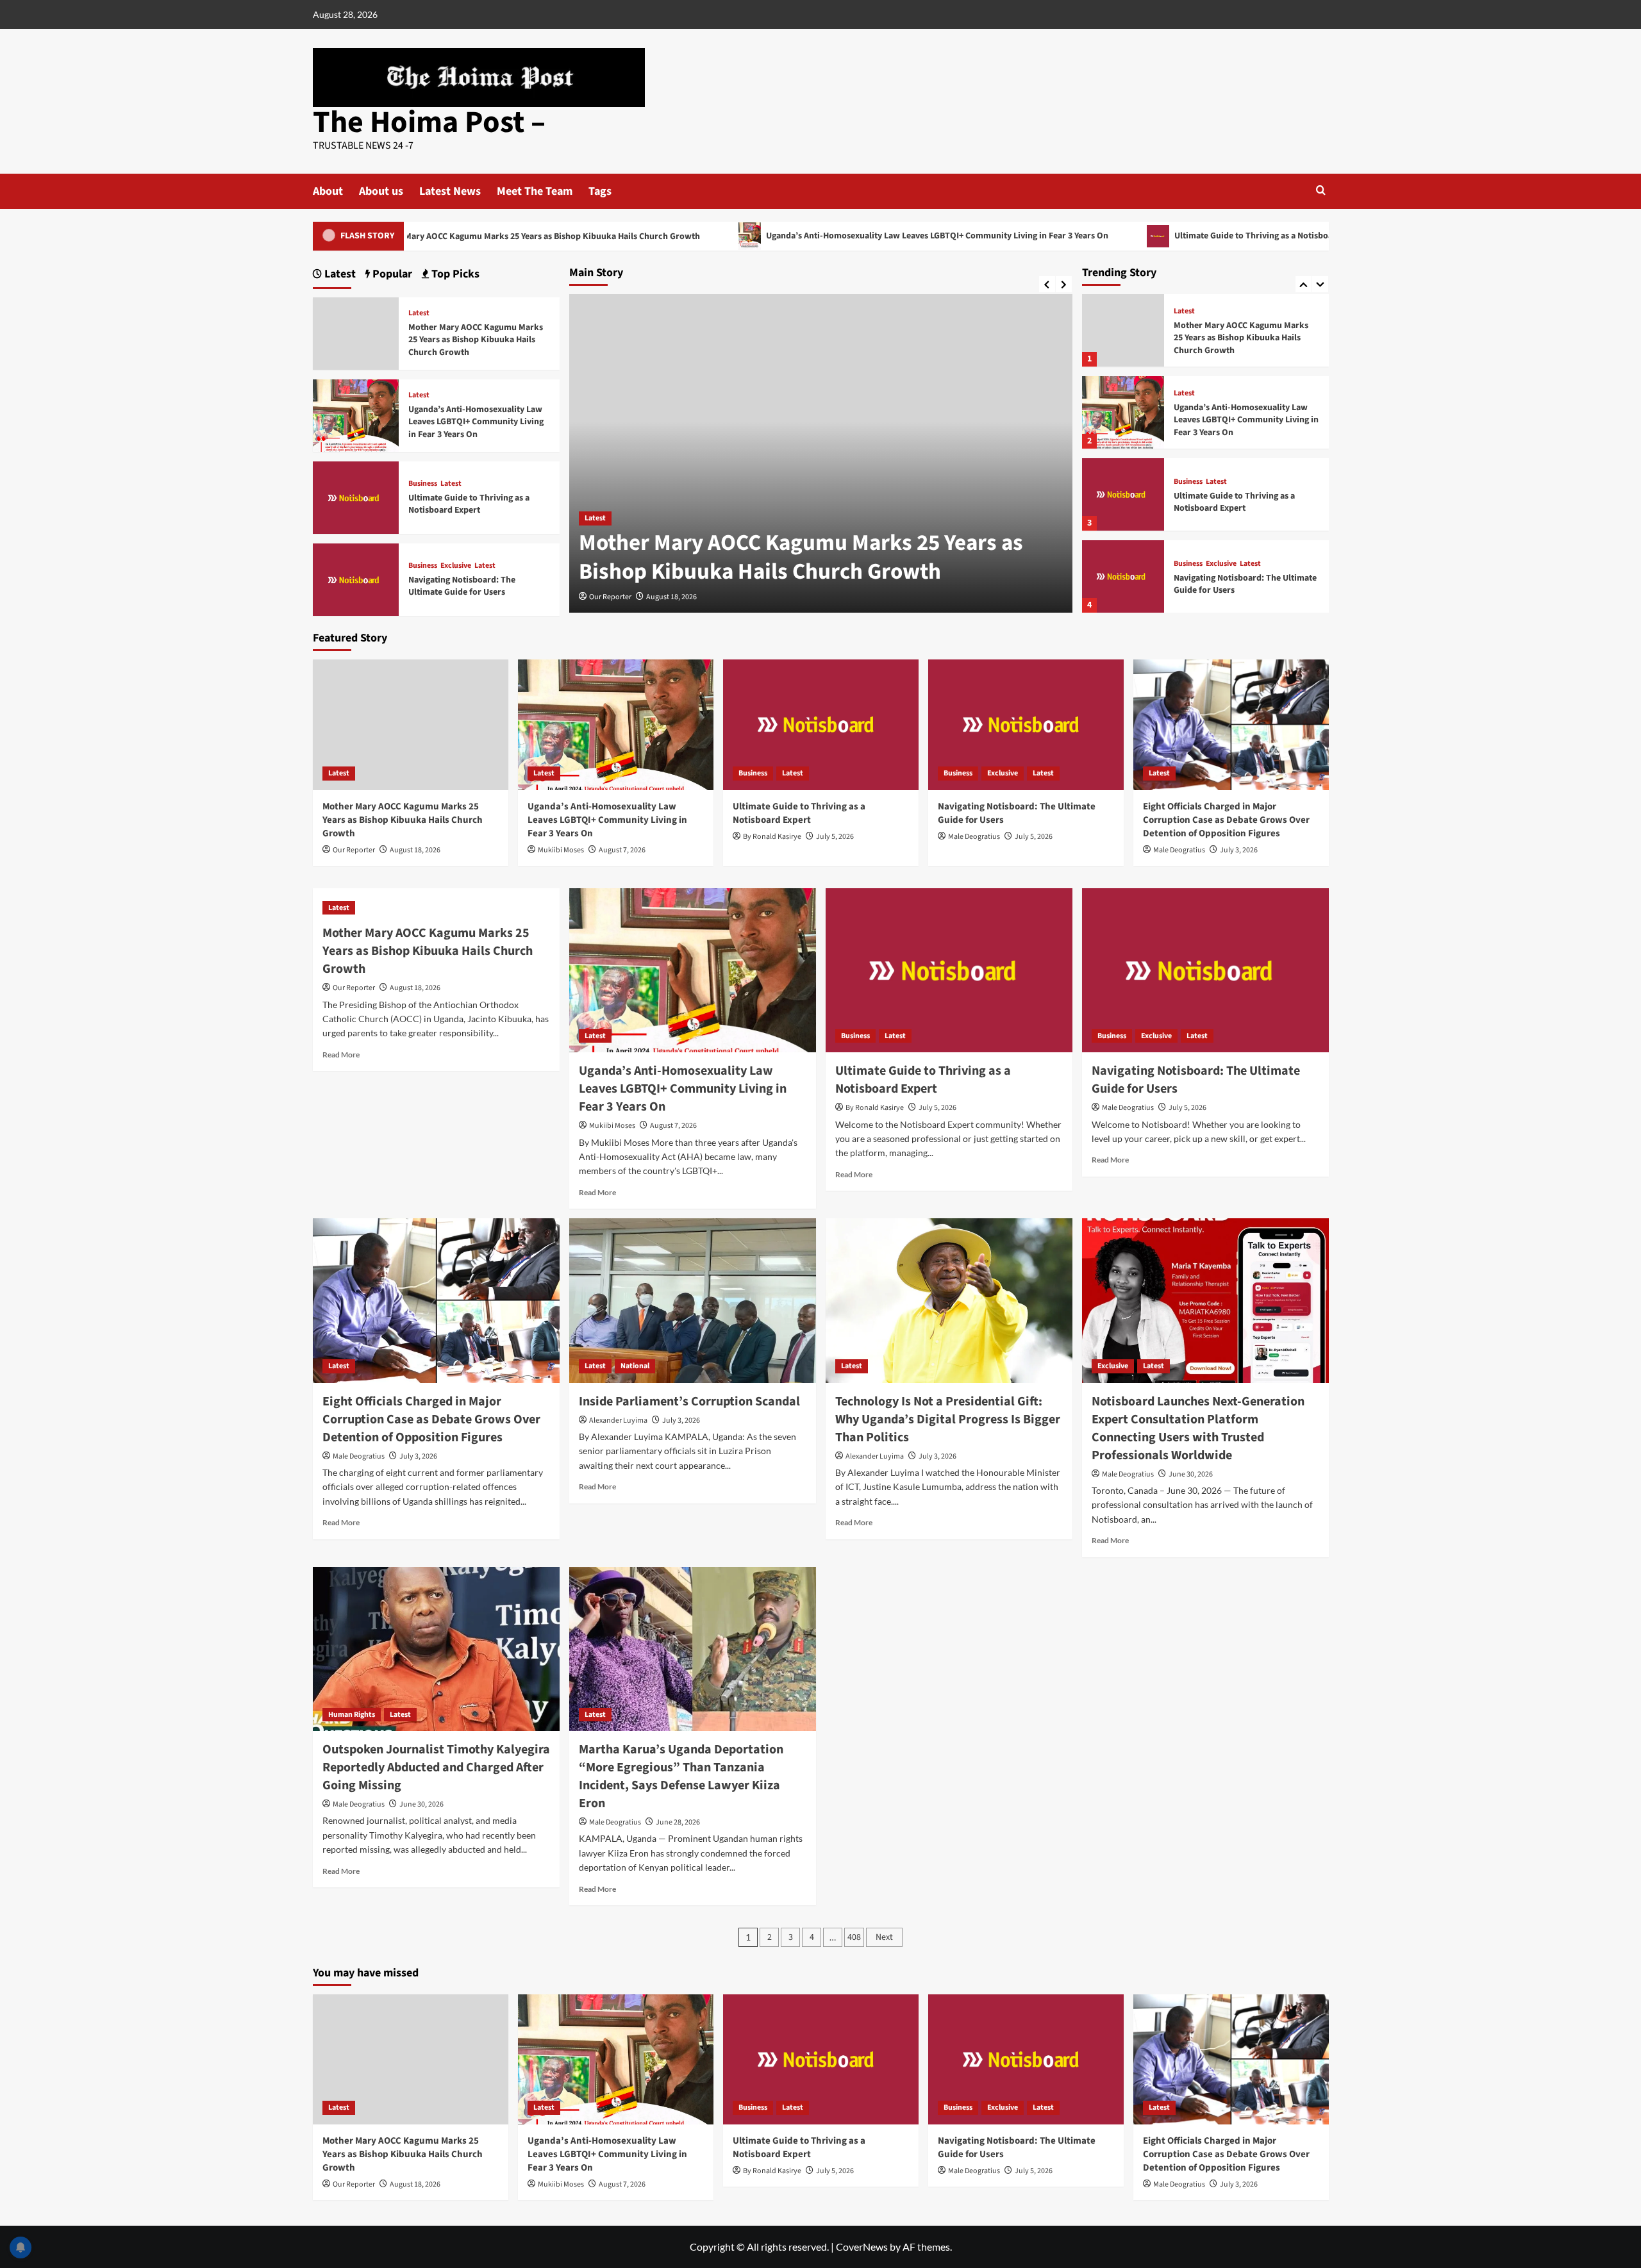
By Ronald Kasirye (772, 837)
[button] (1321, 190)
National (635, 1366)
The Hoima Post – (429, 122)
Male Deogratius (974, 837)
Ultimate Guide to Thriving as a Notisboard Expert (1154, 236)
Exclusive (1221, 564)
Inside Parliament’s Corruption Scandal (689, 1402)
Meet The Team (535, 191)
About (328, 191)
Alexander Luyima (618, 1420)
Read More (341, 1055)
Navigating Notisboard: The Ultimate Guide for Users (1245, 584)
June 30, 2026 (1191, 1474)
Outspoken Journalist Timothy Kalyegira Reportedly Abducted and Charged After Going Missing (436, 1767)
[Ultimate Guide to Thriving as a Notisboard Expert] (1123, 494)
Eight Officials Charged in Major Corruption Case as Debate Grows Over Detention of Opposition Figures (1226, 820)
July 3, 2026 (1239, 850)
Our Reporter (610, 597)
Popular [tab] (391, 274)
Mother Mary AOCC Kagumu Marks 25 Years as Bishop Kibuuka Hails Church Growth (420, 236)
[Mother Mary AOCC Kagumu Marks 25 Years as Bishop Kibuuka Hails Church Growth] (1123, 330)
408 (854, 1937)
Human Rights (352, 1715)
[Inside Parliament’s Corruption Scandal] (693, 1301)
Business (1188, 482)
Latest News (450, 191)
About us (381, 191)
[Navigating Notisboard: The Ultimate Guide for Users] (1123, 576)
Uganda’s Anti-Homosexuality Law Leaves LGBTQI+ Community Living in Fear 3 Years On (819, 236)
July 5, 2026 (835, 837)
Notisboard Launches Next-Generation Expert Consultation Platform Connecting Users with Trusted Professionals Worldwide (1198, 1428)
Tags (600, 191)
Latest (595, 518)
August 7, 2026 (622, 850)
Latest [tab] (339, 274)
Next (884, 1937)
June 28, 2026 (678, 1822)
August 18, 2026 (671, 597)
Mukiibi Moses (561, 850)
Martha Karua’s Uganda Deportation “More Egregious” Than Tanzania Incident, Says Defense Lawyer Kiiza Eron (681, 1776)
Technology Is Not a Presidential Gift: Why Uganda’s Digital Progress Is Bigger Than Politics (948, 1420)
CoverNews (862, 2247)
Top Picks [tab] (454, 274)
